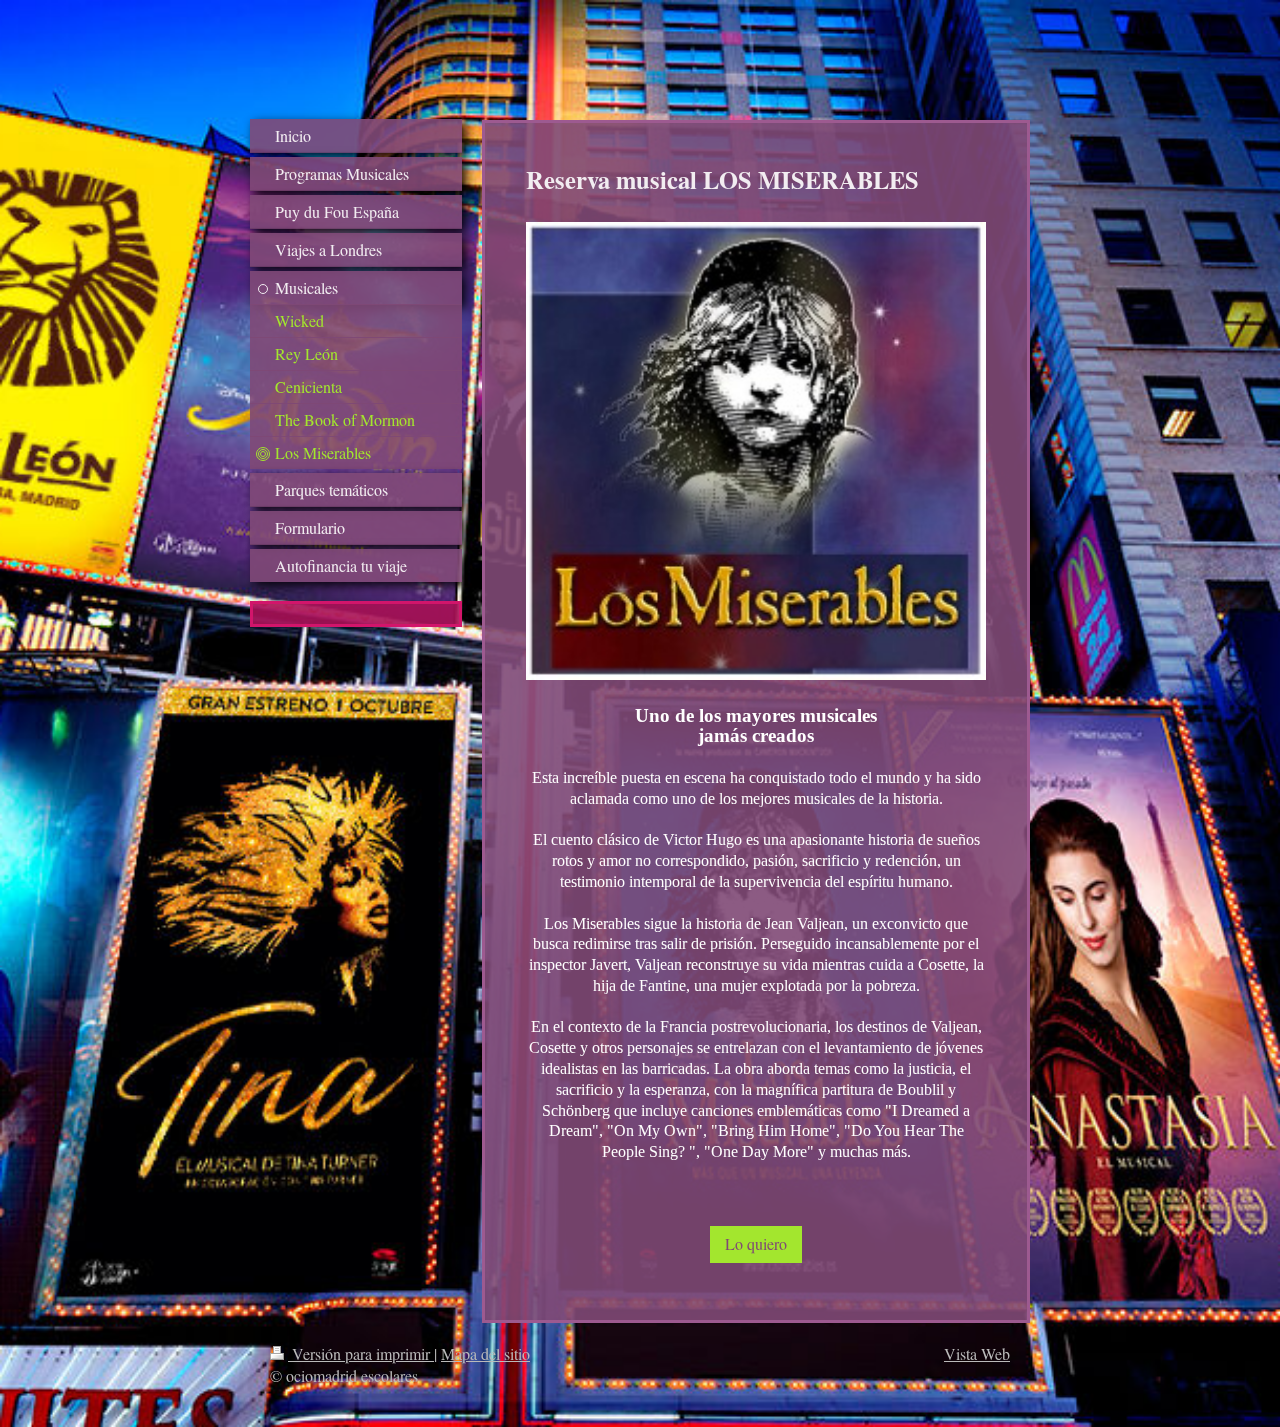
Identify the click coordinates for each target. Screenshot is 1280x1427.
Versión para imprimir (361, 1353)
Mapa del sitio (485, 1353)
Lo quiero (756, 1243)
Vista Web (977, 1353)
